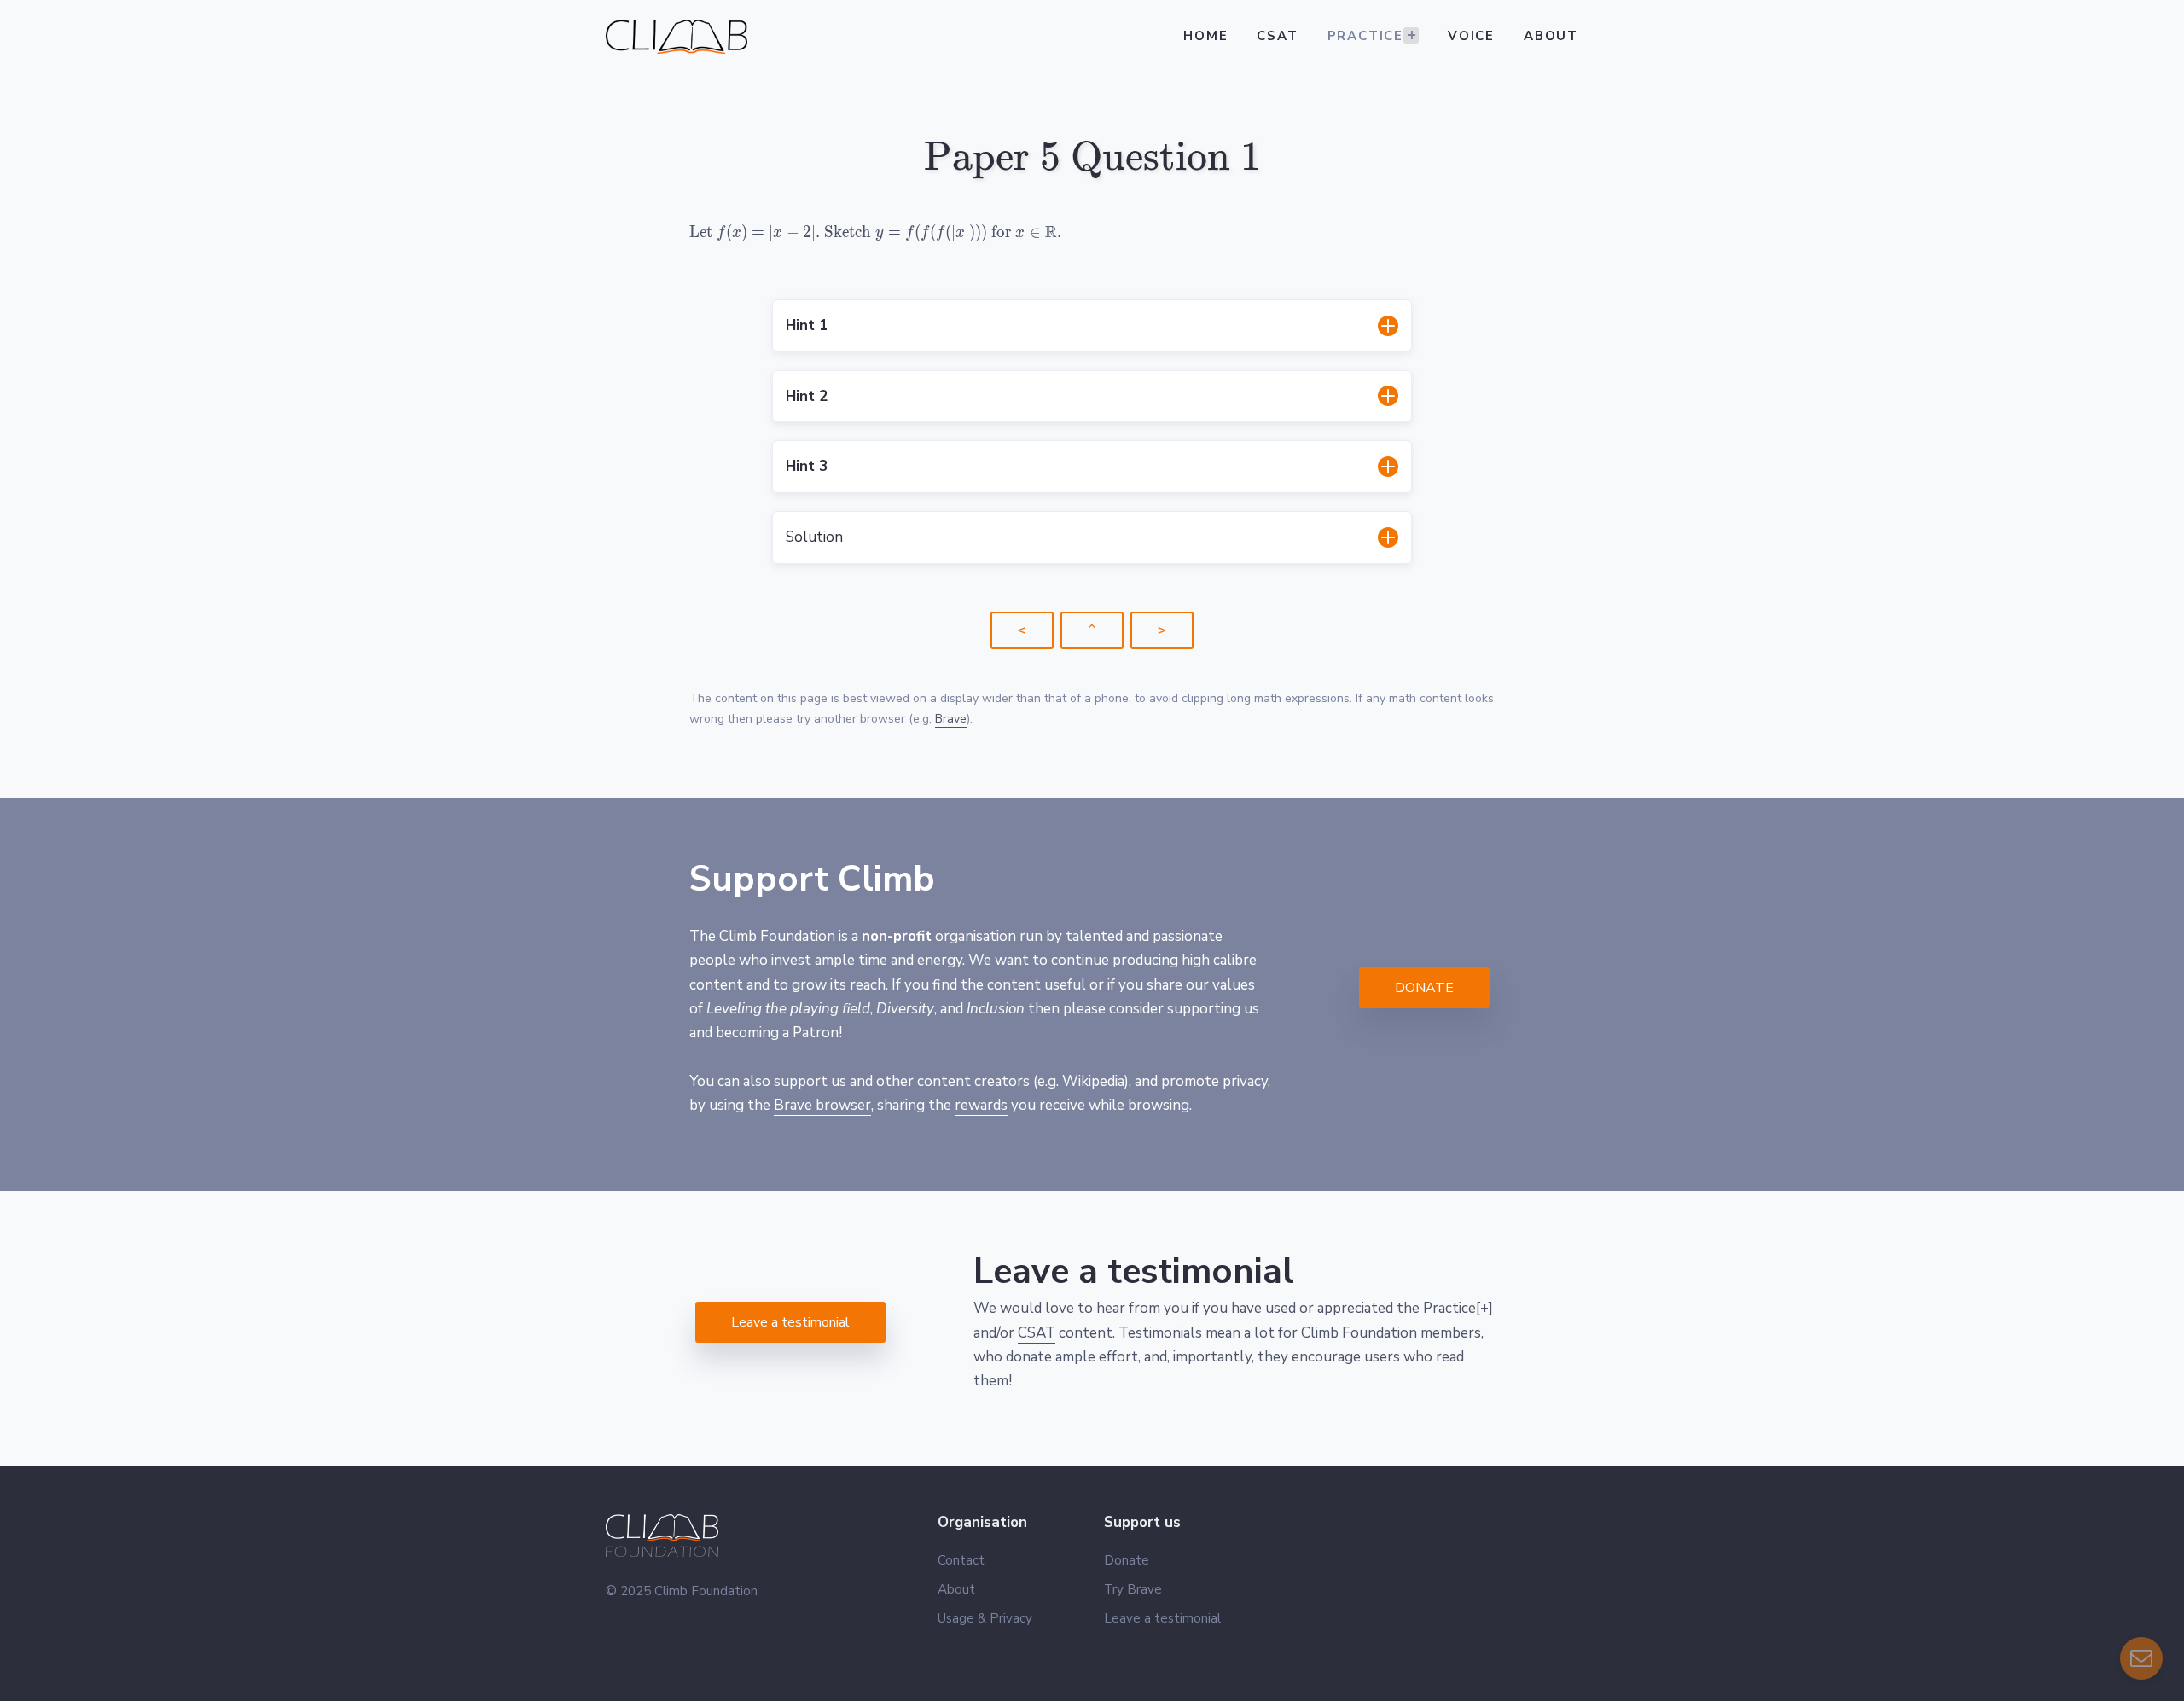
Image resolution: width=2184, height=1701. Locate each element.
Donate (1127, 1560)
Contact (961, 1560)
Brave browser (822, 1105)
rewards (981, 1105)
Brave (951, 719)
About (1551, 36)
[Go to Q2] (1162, 630)
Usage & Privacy (985, 1618)
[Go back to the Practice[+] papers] (1022, 630)
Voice (1471, 36)
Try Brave (1133, 1589)
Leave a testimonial (790, 1322)
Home (1205, 36)
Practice (1365, 36)
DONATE (1424, 988)
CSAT (1277, 36)
